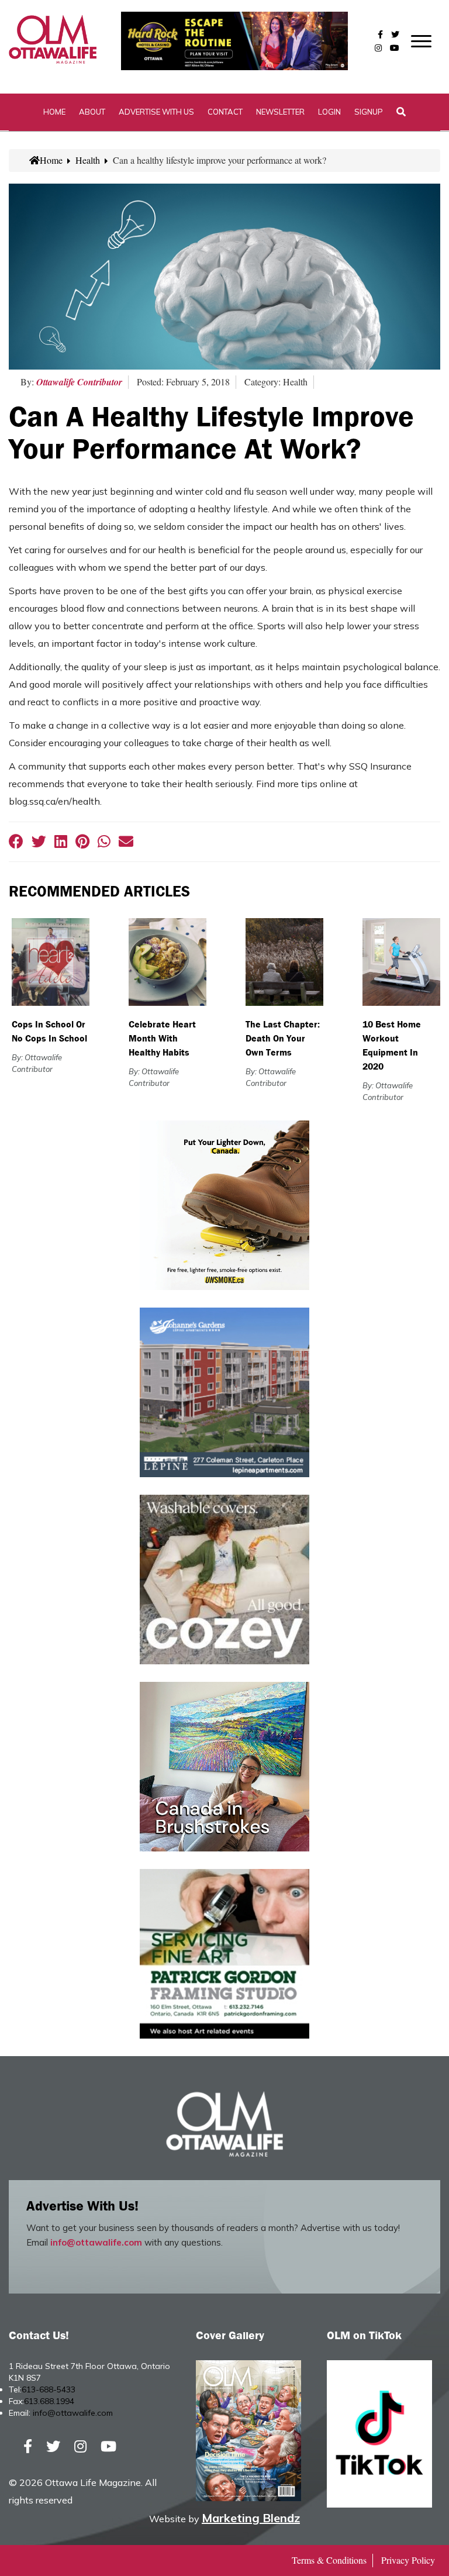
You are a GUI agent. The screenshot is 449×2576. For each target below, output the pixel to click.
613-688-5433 (49, 2389)
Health (88, 160)
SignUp (369, 112)
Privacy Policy (408, 2560)
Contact (225, 112)
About (92, 112)
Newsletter (280, 112)
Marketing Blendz (251, 2518)
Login (329, 112)
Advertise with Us (156, 112)
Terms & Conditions (329, 2560)
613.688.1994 (49, 2401)
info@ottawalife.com (96, 2242)
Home (54, 112)
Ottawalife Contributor (79, 382)
